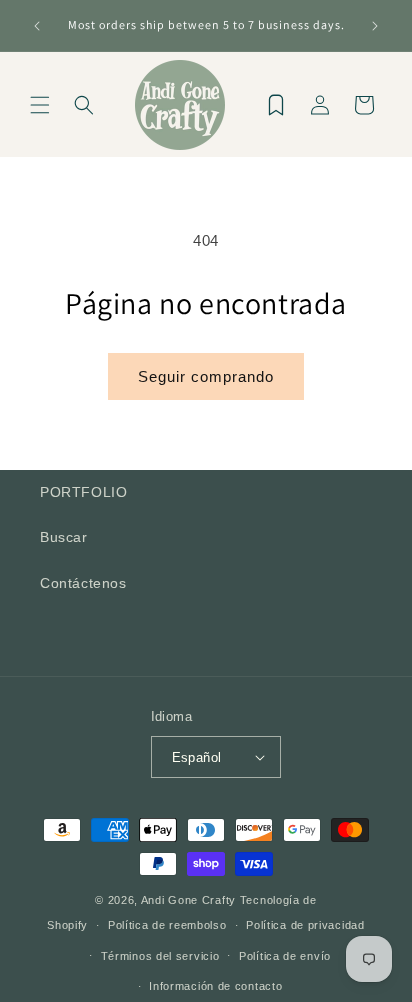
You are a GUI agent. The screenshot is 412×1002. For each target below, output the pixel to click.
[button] (40, 105)
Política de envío (285, 956)
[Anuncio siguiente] (375, 26)
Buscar (64, 537)
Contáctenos (83, 583)
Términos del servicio (160, 956)
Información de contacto (215, 986)
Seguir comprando (206, 376)
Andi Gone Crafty (188, 900)
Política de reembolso (167, 925)
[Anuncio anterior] (37, 26)
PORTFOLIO (83, 492)
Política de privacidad (305, 925)
